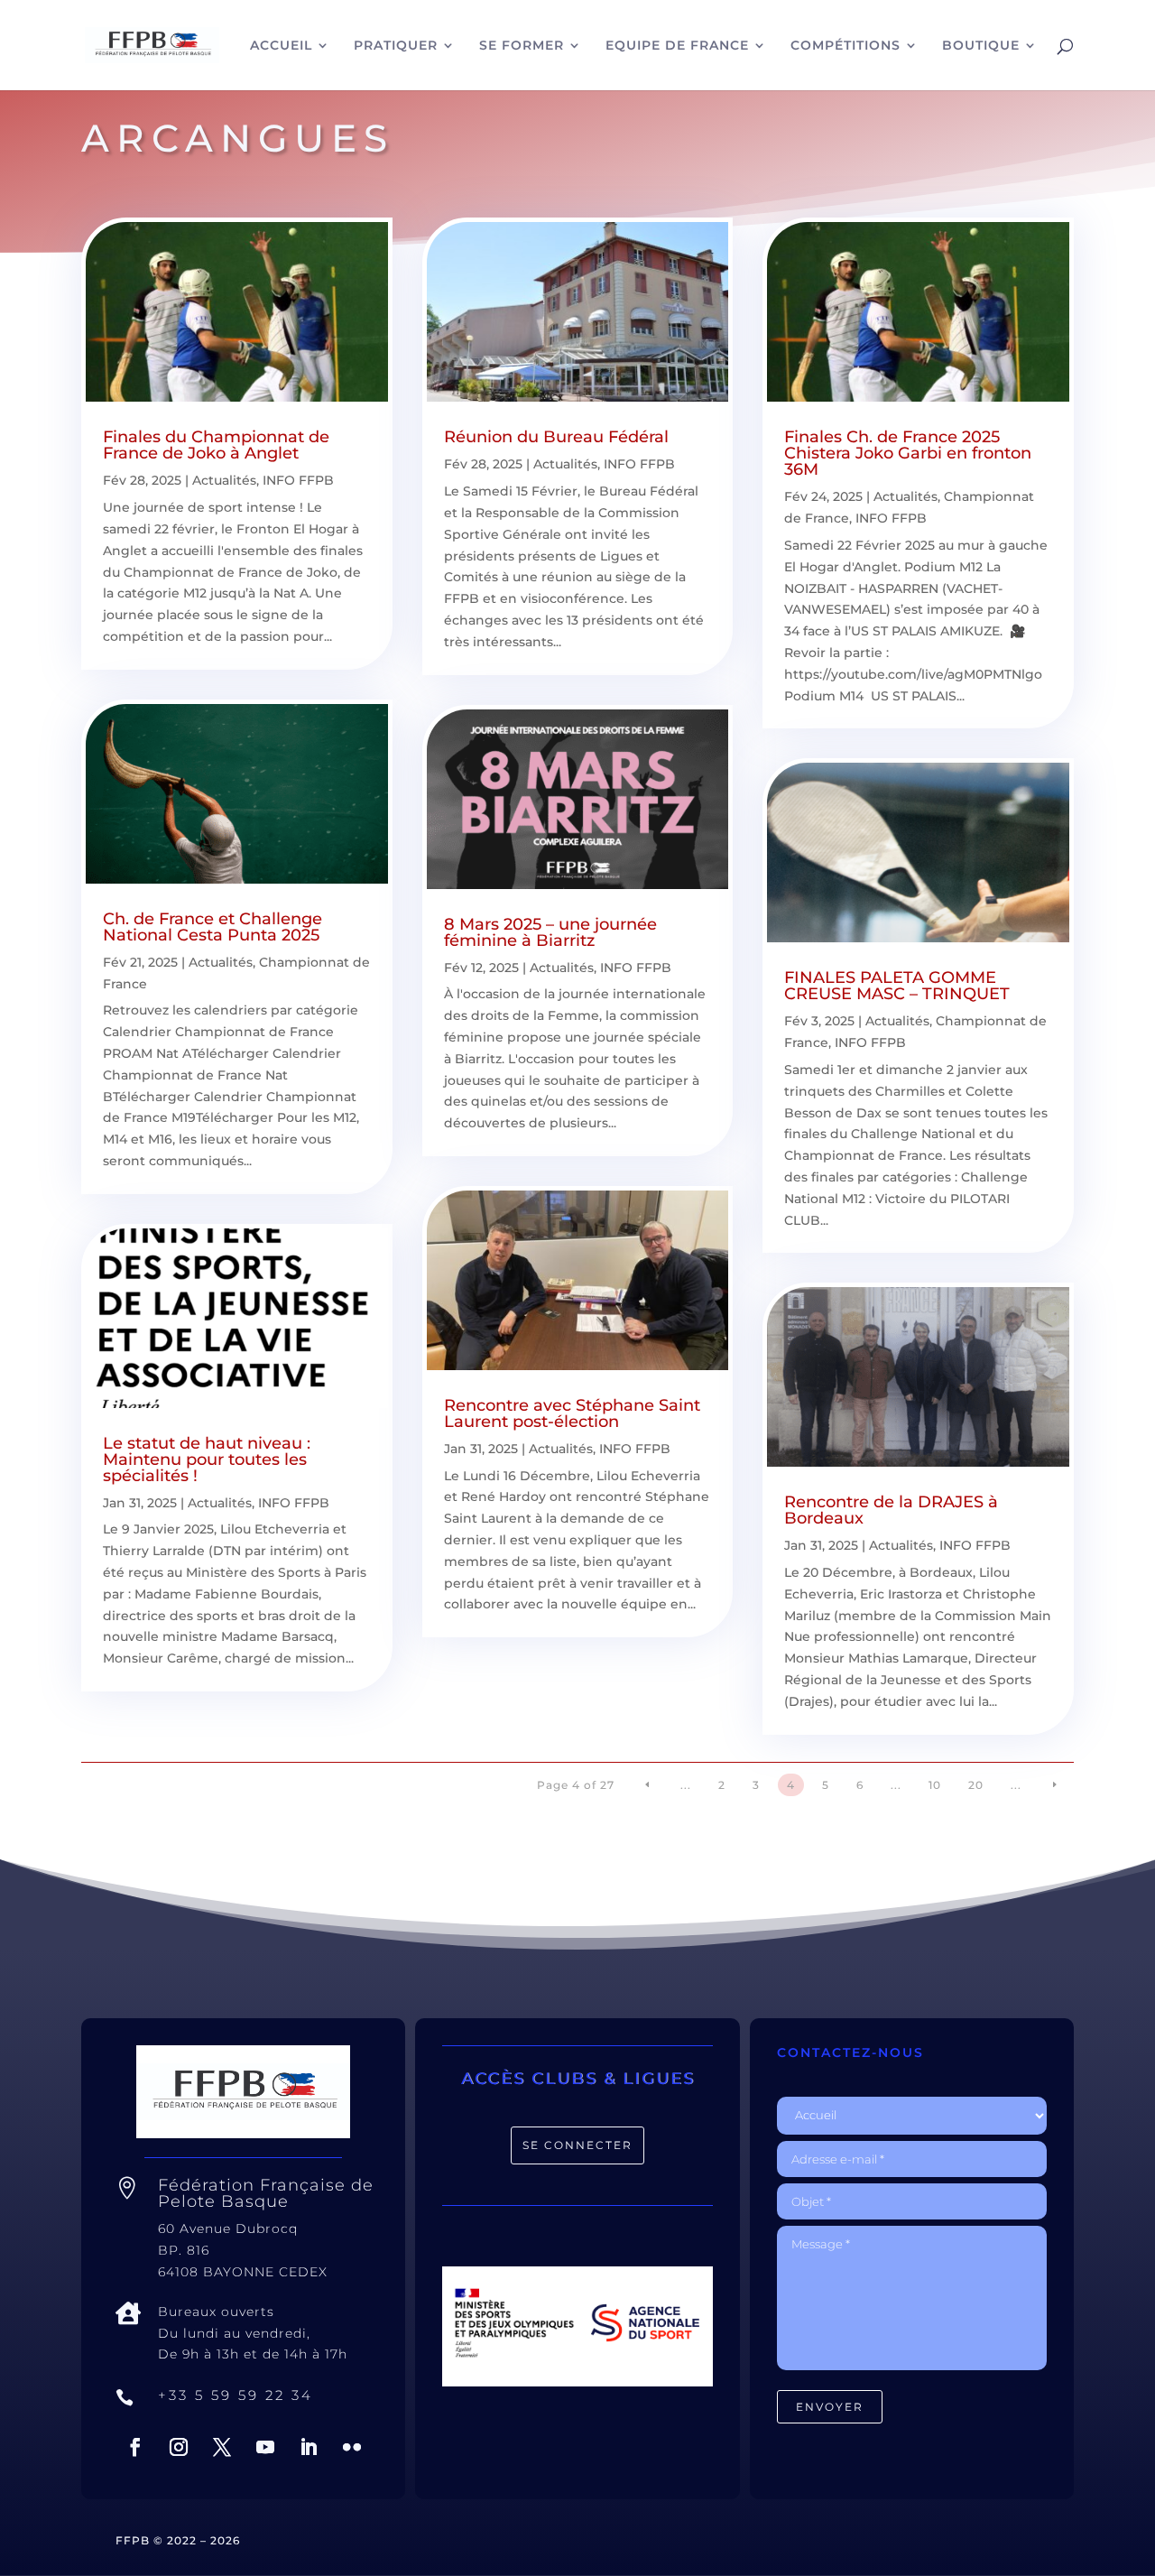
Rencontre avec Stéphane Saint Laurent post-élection (572, 1413)
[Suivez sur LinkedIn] (309, 2447)
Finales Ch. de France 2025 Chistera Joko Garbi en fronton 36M (908, 453)
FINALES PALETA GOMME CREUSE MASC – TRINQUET (897, 986)
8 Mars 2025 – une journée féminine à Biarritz (550, 932)
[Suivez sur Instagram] (179, 2447)
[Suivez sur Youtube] (265, 2447)
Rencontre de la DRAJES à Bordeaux (891, 1510)
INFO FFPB (298, 480)
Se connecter (577, 2145)
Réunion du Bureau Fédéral (556, 437)
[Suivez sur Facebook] (135, 2447)
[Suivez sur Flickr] (352, 2447)
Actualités (224, 480)
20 (976, 1785)
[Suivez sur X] (222, 2447)
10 (935, 1785)
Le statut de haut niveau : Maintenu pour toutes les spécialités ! (207, 1459)
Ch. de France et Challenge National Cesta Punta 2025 (213, 927)
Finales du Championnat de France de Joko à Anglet (216, 445)
